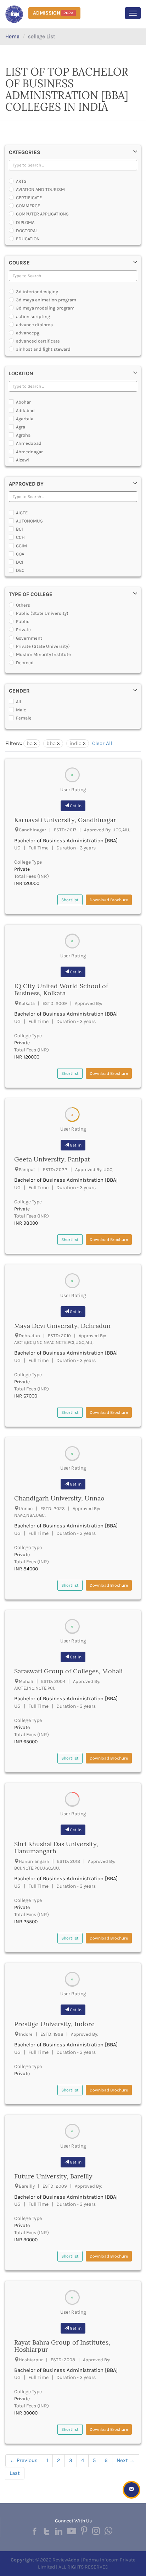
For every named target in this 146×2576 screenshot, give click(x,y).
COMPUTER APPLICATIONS (42, 214)
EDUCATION (28, 239)
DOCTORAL (27, 231)
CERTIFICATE (29, 198)
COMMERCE (28, 206)
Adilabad (25, 411)
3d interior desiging (37, 292)
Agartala (25, 419)
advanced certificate (38, 341)
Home (12, 36)
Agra (21, 427)
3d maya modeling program (45, 308)
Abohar (23, 402)
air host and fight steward (43, 349)
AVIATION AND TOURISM (40, 189)
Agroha (23, 435)
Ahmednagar (29, 452)
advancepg (28, 333)
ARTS (21, 181)
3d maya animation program (46, 300)
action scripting (33, 316)
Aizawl (23, 460)
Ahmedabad (29, 443)
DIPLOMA (25, 222)
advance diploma (34, 325)
